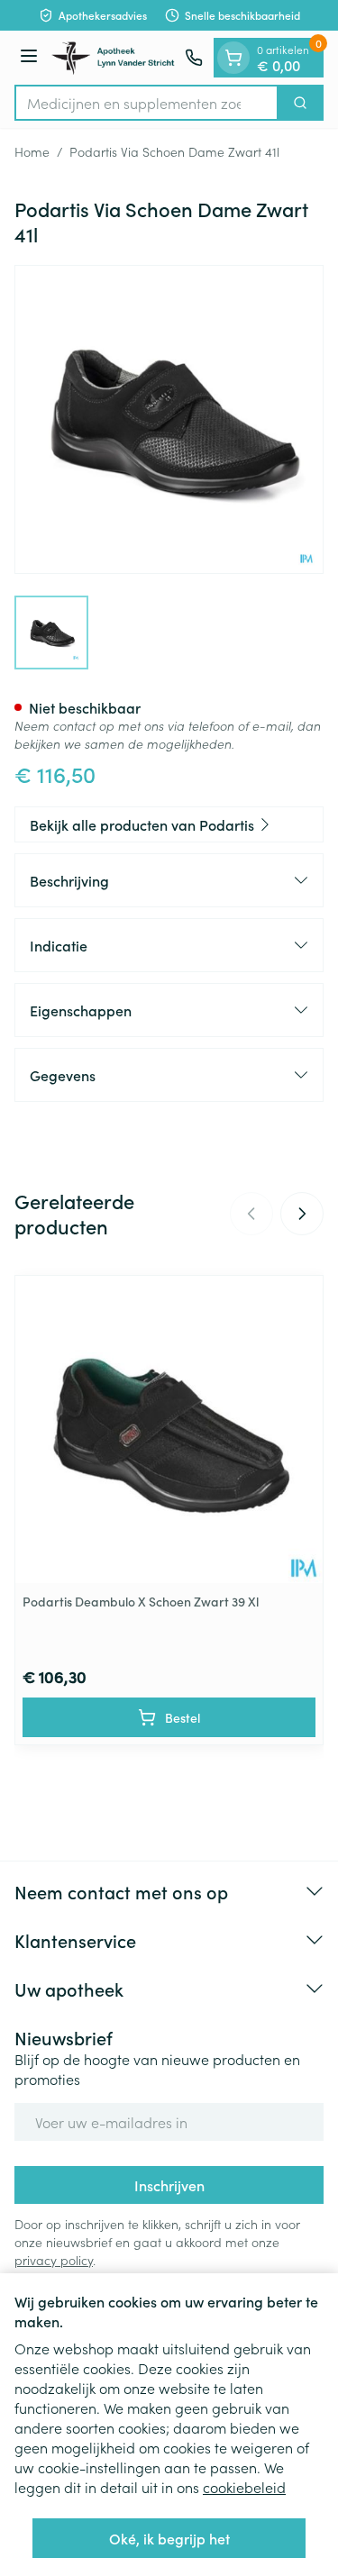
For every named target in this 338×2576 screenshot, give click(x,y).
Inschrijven (169, 2185)
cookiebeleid (244, 2487)
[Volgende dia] (302, 1214)
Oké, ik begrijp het (169, 2538)
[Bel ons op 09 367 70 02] (194, 58)
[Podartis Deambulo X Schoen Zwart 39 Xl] (169, 1429)
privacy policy (54, 2260)
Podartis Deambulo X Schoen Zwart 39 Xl (141, 1601)
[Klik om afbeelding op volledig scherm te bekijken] (169, 419)
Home (32, 151)
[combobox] (146, 103)
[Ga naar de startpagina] (114, 58)
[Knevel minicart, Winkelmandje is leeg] (233, 58)
